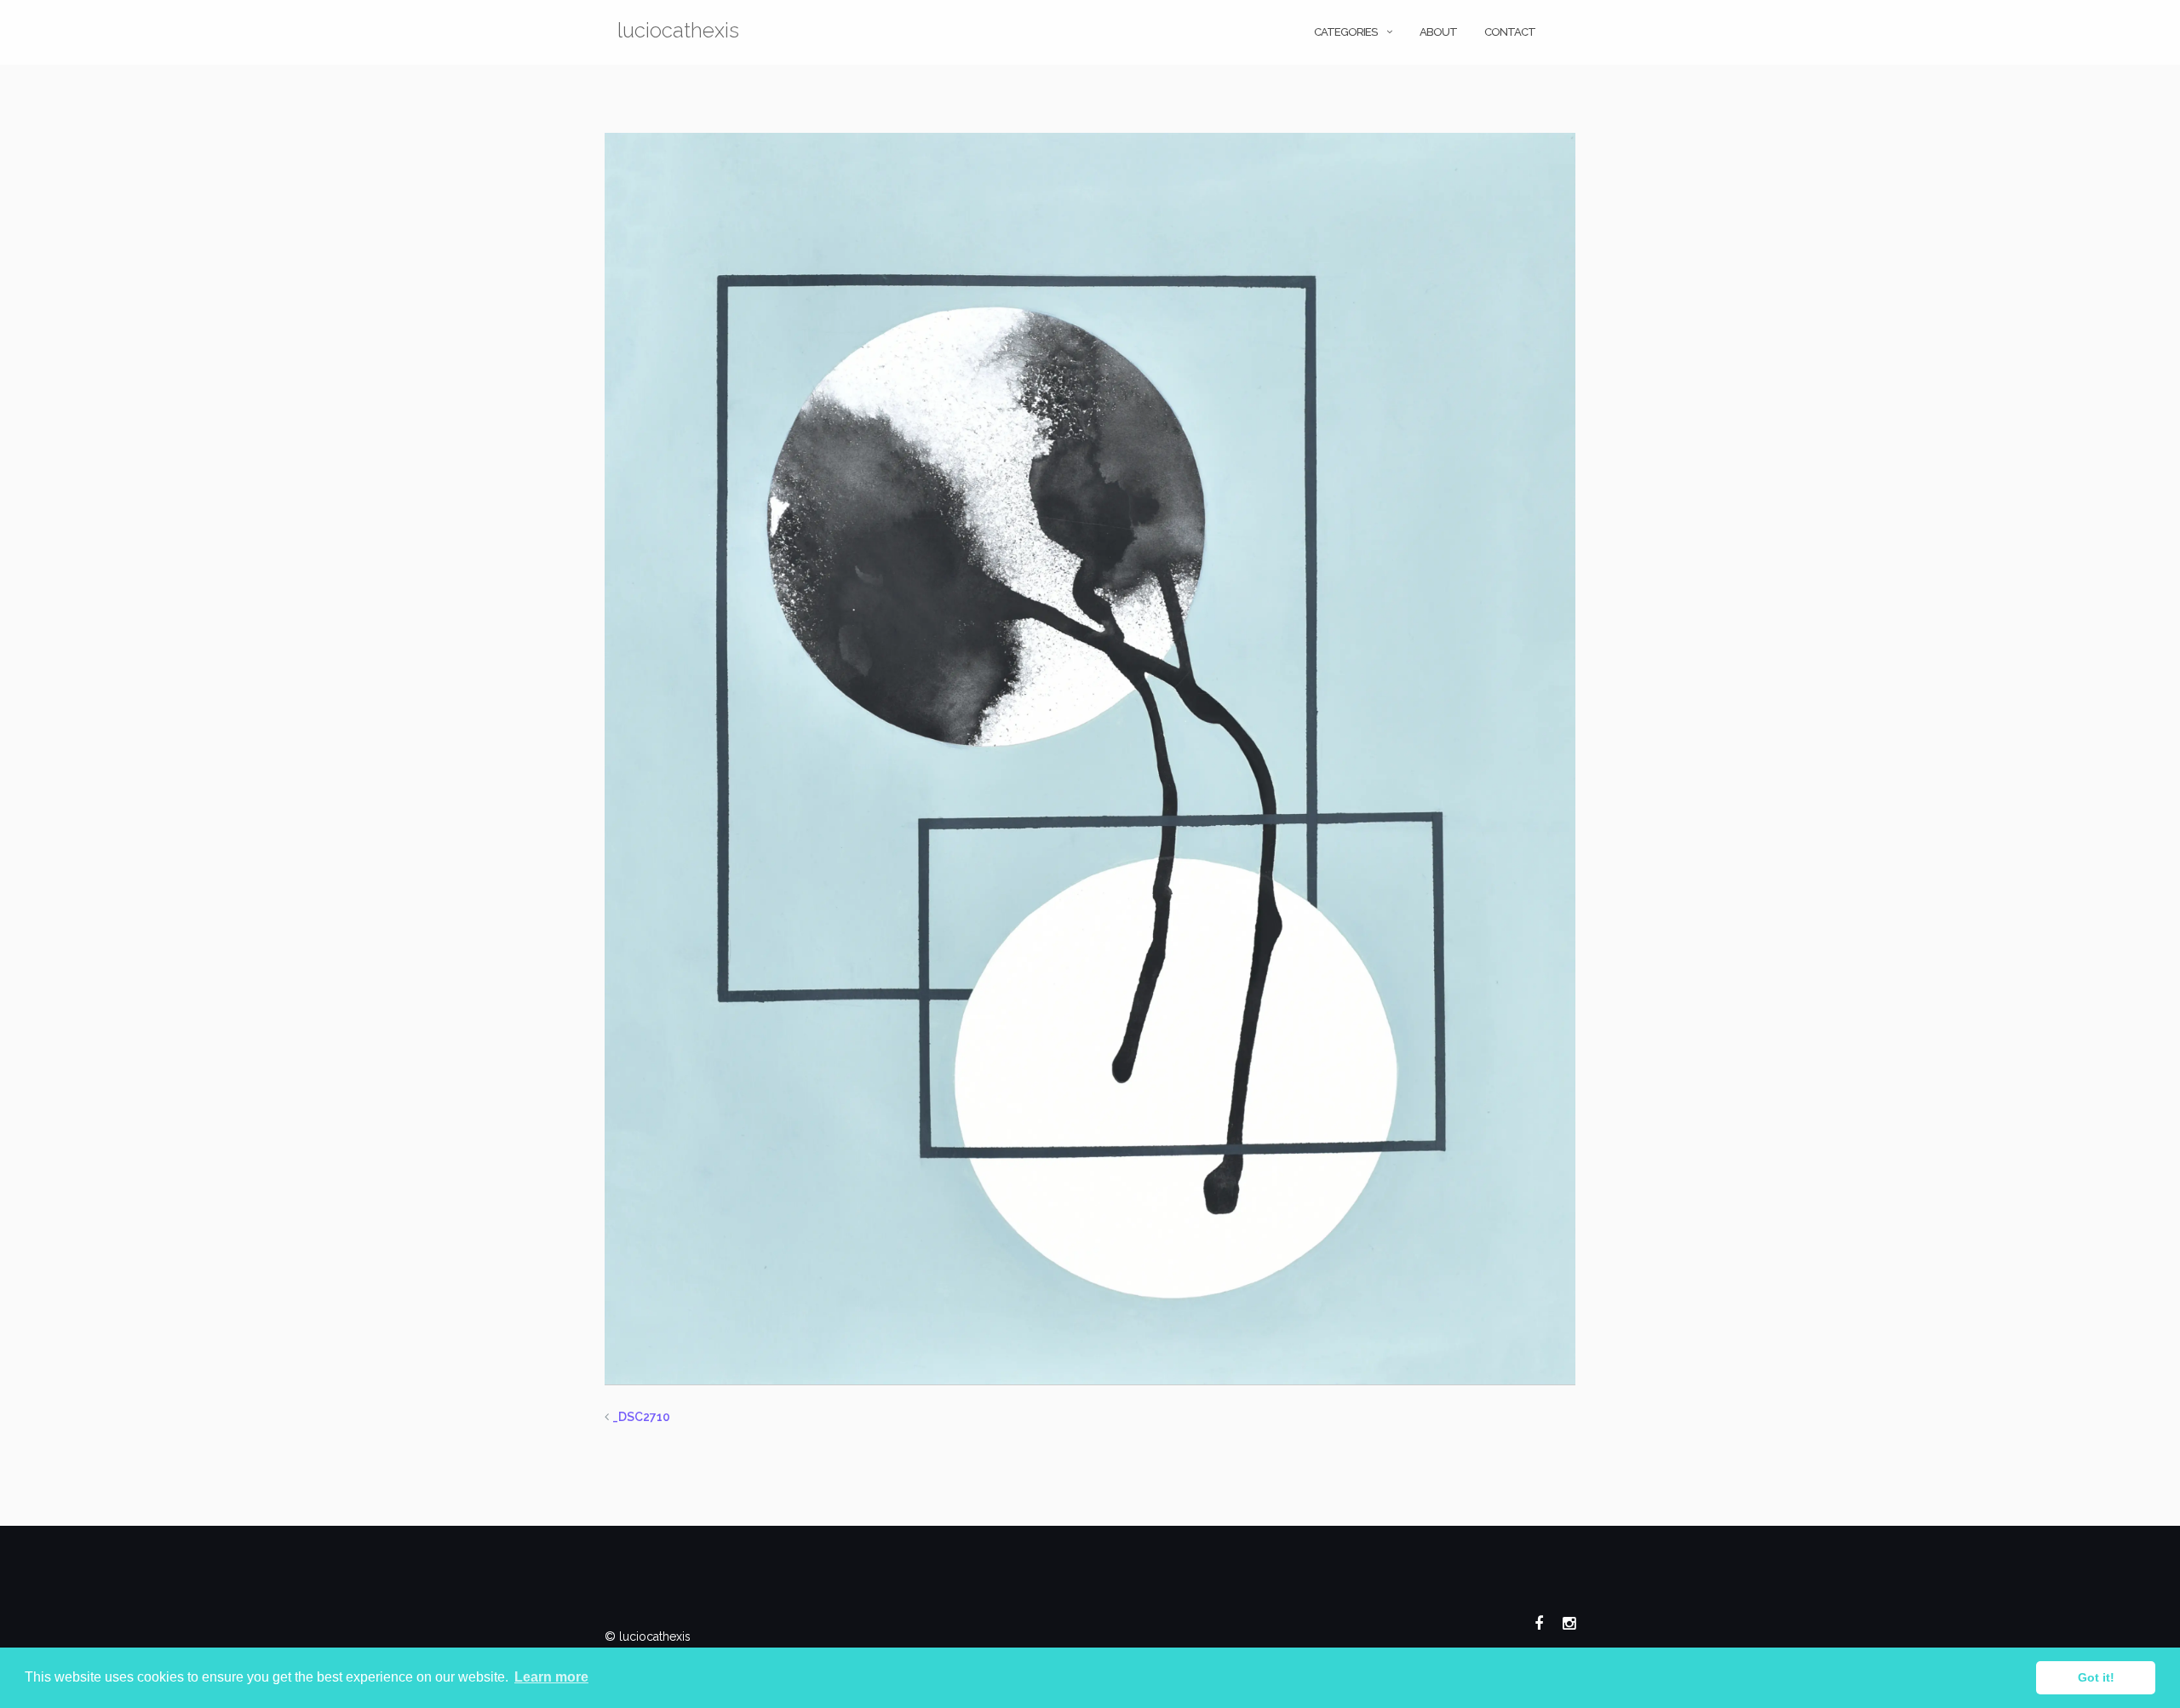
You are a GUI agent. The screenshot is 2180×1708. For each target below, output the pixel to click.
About (1438, 32)
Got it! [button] (2096, 1677)
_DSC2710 (641, 1417)
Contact (1510, 32)
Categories (1345, 32)
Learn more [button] (551, 1677)
